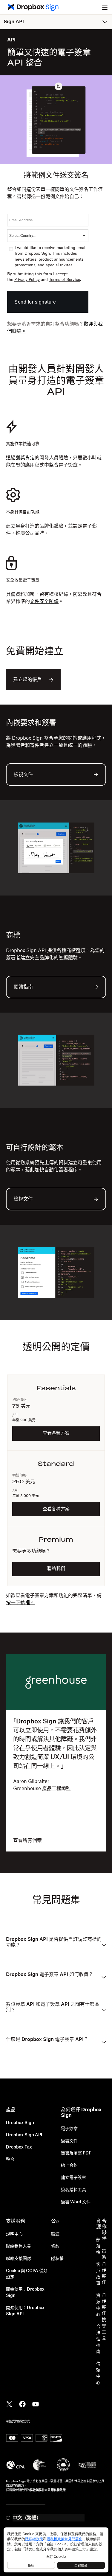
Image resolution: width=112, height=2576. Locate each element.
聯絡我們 (56, 1569)
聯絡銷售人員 (19, 2247)
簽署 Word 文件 (76, 2202)
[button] (105, 7)
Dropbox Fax (19, 2147)
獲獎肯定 (25, 458)
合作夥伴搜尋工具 (104, 2317)
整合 (10, 2160)
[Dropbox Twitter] (9, 2404)
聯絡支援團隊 (19, 2259)
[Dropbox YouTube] (36, 2404)
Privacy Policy (27, 280)
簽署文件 (69, 2141)
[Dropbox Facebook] (22, 2404)
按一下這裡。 (20, 1603)
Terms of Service (65, 280)
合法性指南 (98, 2339)
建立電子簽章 (73, 2178)
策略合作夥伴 (104, 2267)
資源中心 (98, 2305)
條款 (55, 2247)
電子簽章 (69, 2129)
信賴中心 (98, 2373)
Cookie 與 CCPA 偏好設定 (27, 2274)
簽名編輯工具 (73, 2190)
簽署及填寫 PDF (76, 2153)
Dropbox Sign (20, 2123)
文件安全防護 (44, 601)
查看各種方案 (56, 1433)
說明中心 (14, 2234)
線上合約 (69, 2165)
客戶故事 (98, 2274)
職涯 (55, 2234)
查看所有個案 (27, 1840)
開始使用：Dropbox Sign (25, 2293)
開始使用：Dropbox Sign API (25, 2311)
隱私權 (57, 2259)
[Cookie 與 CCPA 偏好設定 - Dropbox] (56, 2550)
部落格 (98, 2246)
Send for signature (35, 302)
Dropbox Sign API (24, 2135)
